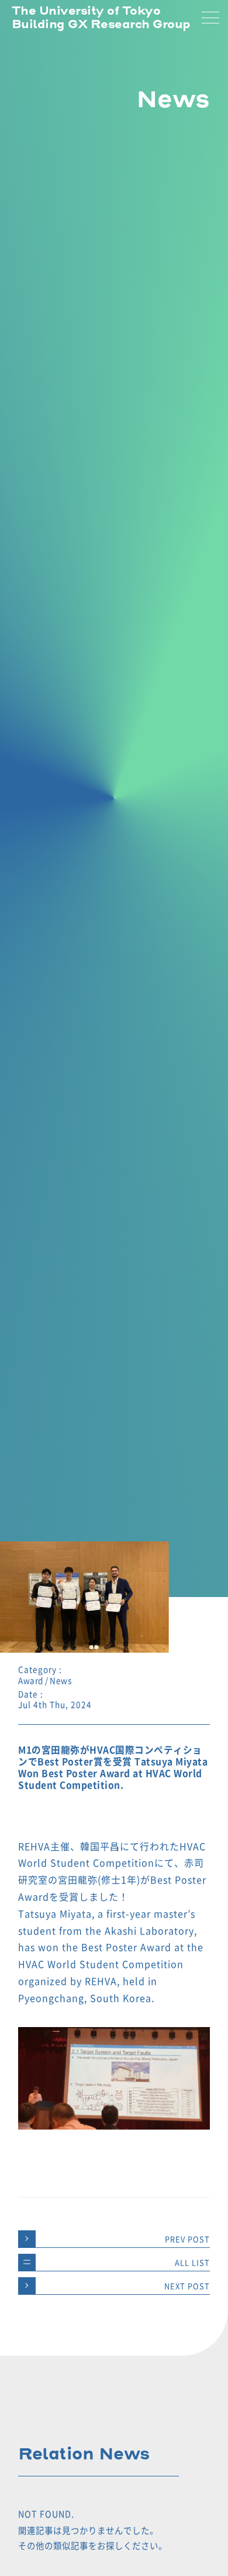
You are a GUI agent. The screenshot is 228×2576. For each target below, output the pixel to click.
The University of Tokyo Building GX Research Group (101, 18)
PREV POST (187, 2239)
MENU (210, 18)
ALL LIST (192, 2262)
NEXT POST (187, 2286)
